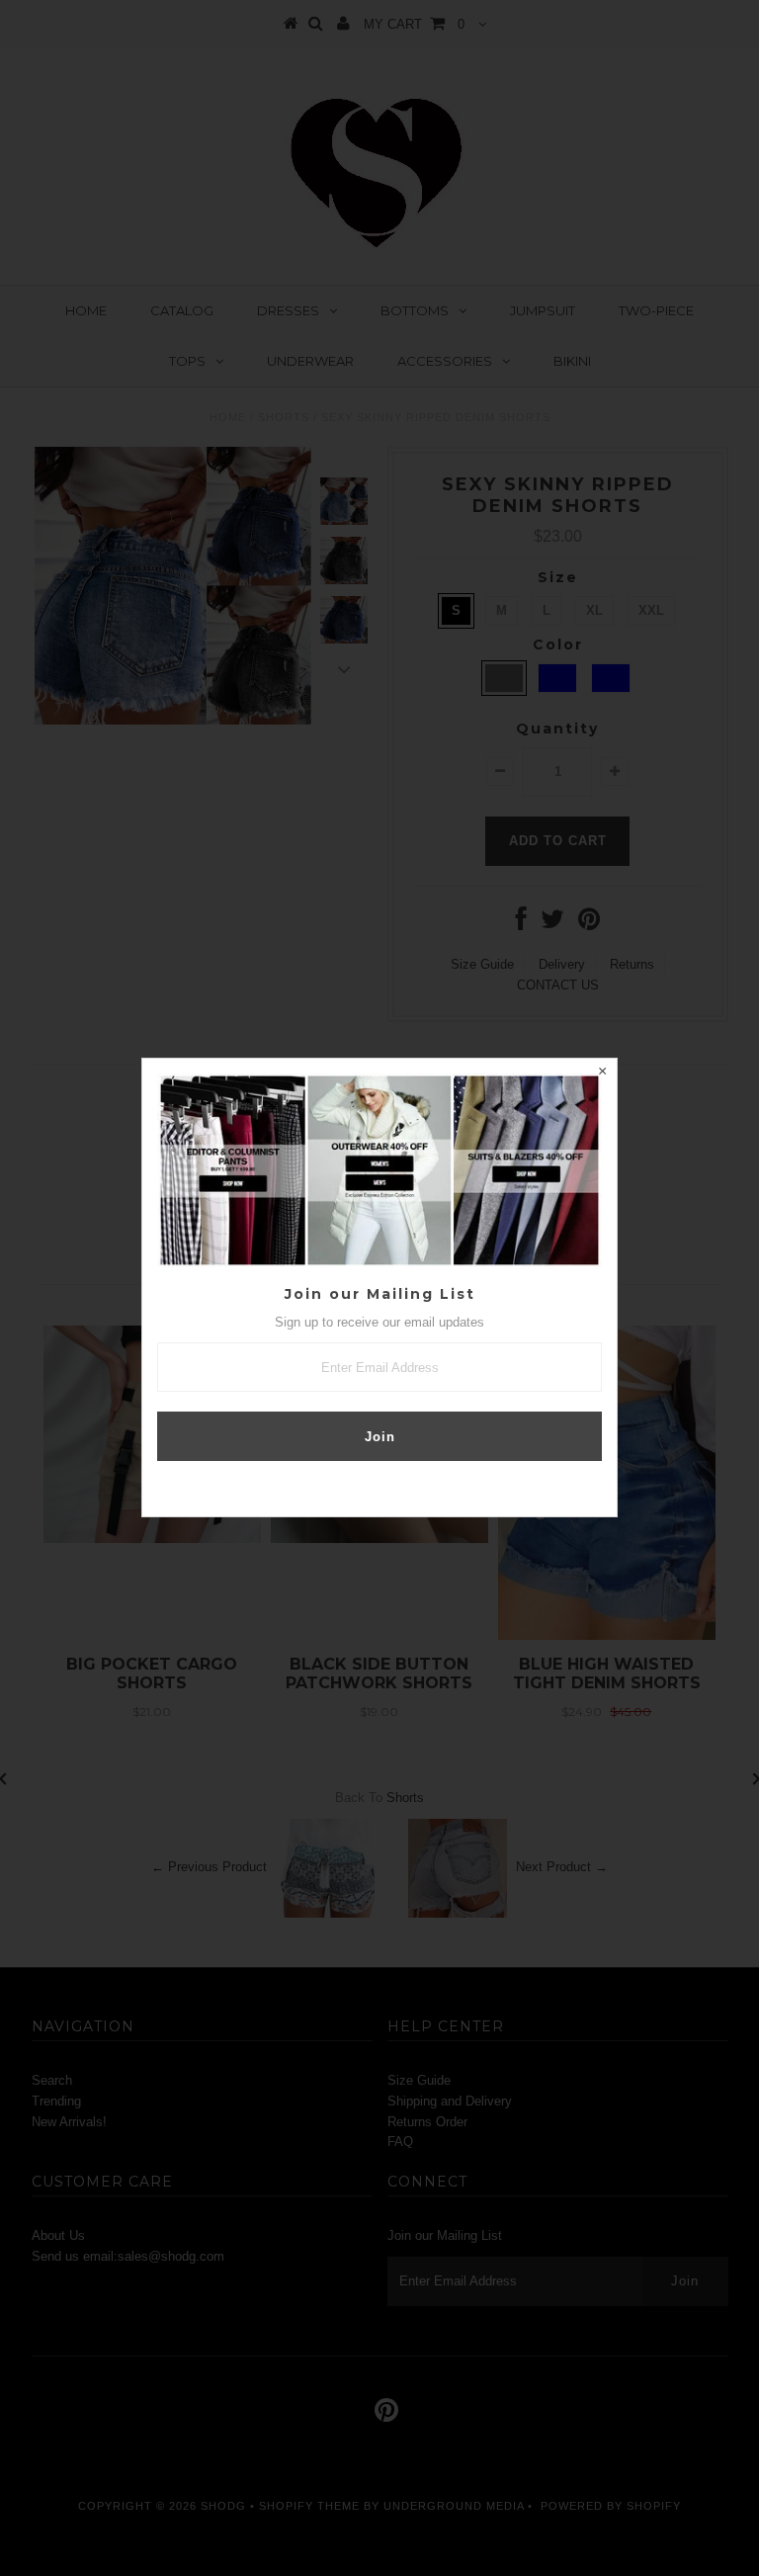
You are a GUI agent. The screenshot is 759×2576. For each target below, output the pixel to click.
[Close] (602, 1073)
